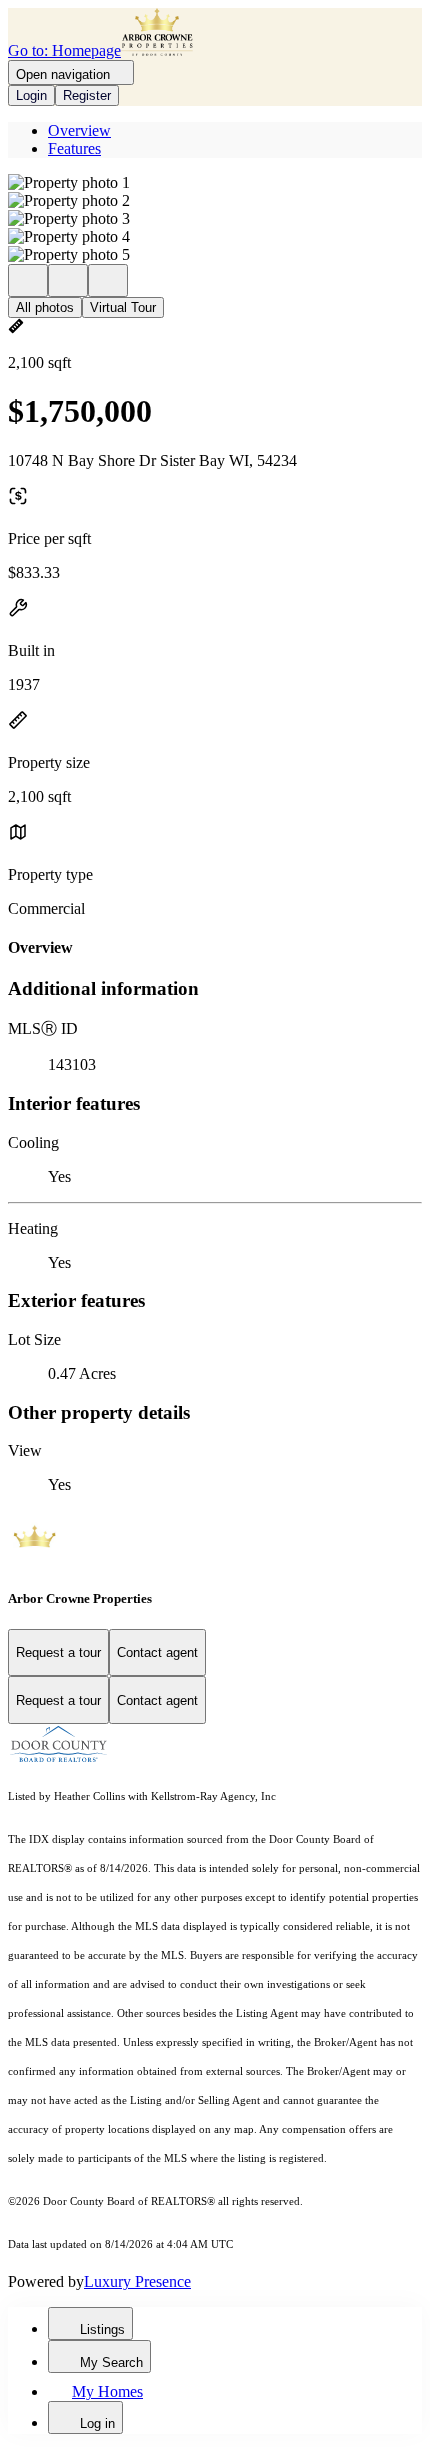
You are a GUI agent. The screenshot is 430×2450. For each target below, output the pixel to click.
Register (87, 95)
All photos (45, 307)
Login (31, 95)
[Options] (28, 280)
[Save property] (68, 280)
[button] (215, 183)
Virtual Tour (123, 307)
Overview (79, 130)
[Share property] (108, 280)
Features (74, 148)
